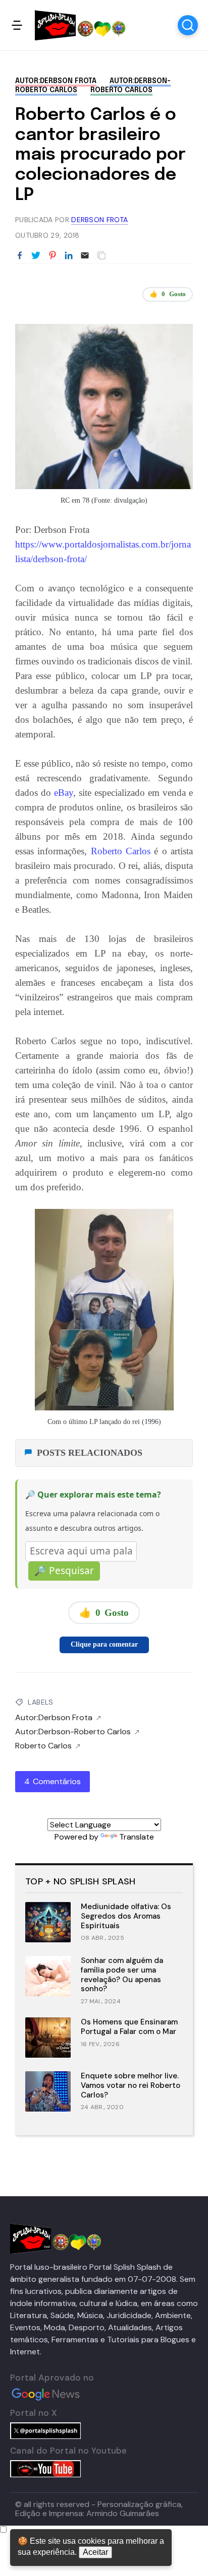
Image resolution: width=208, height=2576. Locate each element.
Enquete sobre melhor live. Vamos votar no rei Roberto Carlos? (131, 2085)
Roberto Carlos (121, 90)
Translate (137, 1837)
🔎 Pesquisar (64, 1571)
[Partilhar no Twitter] (36, 256)
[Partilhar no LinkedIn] (69, 256)
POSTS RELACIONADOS (90, 1453)
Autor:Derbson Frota (56, 81)
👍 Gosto (168, 294)
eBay (64, 793)
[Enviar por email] (85, 255)
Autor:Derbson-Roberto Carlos (73, 1732)
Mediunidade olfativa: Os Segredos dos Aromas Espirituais (126, 1916)
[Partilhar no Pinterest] (53, 256)
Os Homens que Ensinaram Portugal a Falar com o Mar (129, 2027)
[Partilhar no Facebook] (20, 256)
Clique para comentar (104, 1644)
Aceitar (95, 2552)
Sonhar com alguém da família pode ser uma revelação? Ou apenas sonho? (122, 1975)
